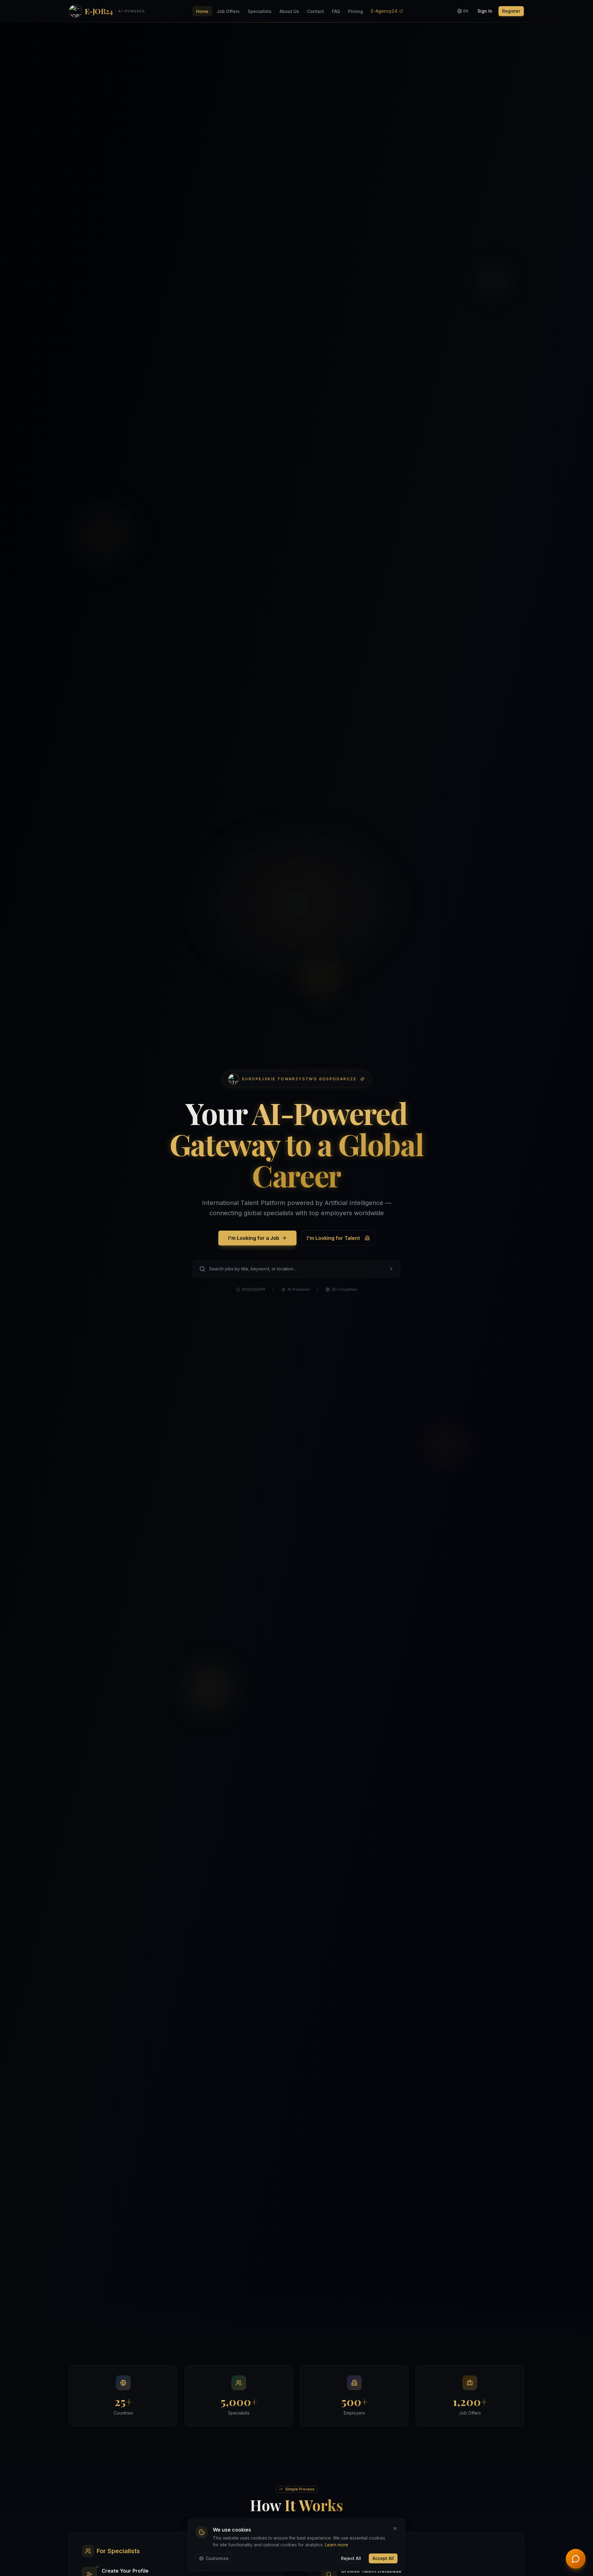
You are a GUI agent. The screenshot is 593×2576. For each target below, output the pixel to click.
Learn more (336, 2545)
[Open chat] (576, 2559)
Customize (217, 2558)
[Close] (395, 2528)
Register (511, 11)
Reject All (351, 2558)
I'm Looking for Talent (333, 1238)
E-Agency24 (384, 11)
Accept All (383, 2558)
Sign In (485, 11)
